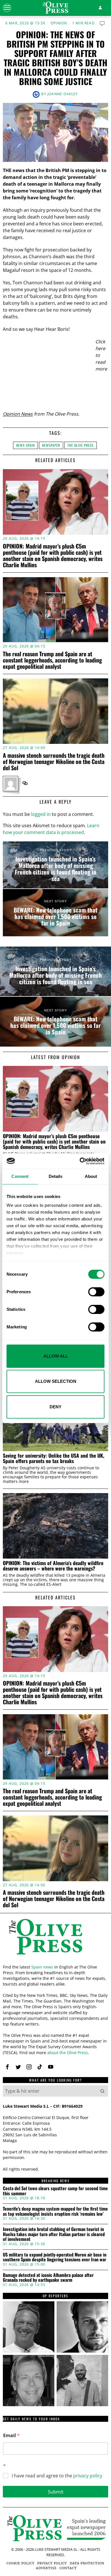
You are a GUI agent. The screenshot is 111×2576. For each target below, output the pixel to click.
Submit (56, 2492)
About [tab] (91, 1176)
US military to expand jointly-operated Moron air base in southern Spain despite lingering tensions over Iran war (55, 2257)
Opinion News (18, 414)
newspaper (51, 445)
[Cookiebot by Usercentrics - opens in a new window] (80, 1161)
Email (11, 2436)
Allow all (56, 1356)
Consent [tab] (20, 1176)
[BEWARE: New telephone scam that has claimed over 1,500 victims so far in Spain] (55, 913)
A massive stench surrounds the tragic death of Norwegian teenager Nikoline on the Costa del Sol (54, 761)
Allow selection (56, 1381)
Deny (55, 1407)
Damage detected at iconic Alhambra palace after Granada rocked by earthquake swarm (48, 2278)
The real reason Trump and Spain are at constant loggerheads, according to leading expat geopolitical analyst (52, 660)
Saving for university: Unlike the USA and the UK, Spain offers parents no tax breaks (54, 1458)
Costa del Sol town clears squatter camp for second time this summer (55, 2191)
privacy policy (88, 2476)
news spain (25, 445)
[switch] (96, 1292)
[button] (102, 2091)
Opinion (59, 23)
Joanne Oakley (63, 94)
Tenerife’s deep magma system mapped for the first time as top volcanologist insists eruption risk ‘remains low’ (55, 2211)
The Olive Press (81, 445)
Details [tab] (56, 1176)
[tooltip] (25, 783)
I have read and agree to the (57, 2476)
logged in (41, 814)
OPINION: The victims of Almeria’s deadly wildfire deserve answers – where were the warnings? (53, 1566)
